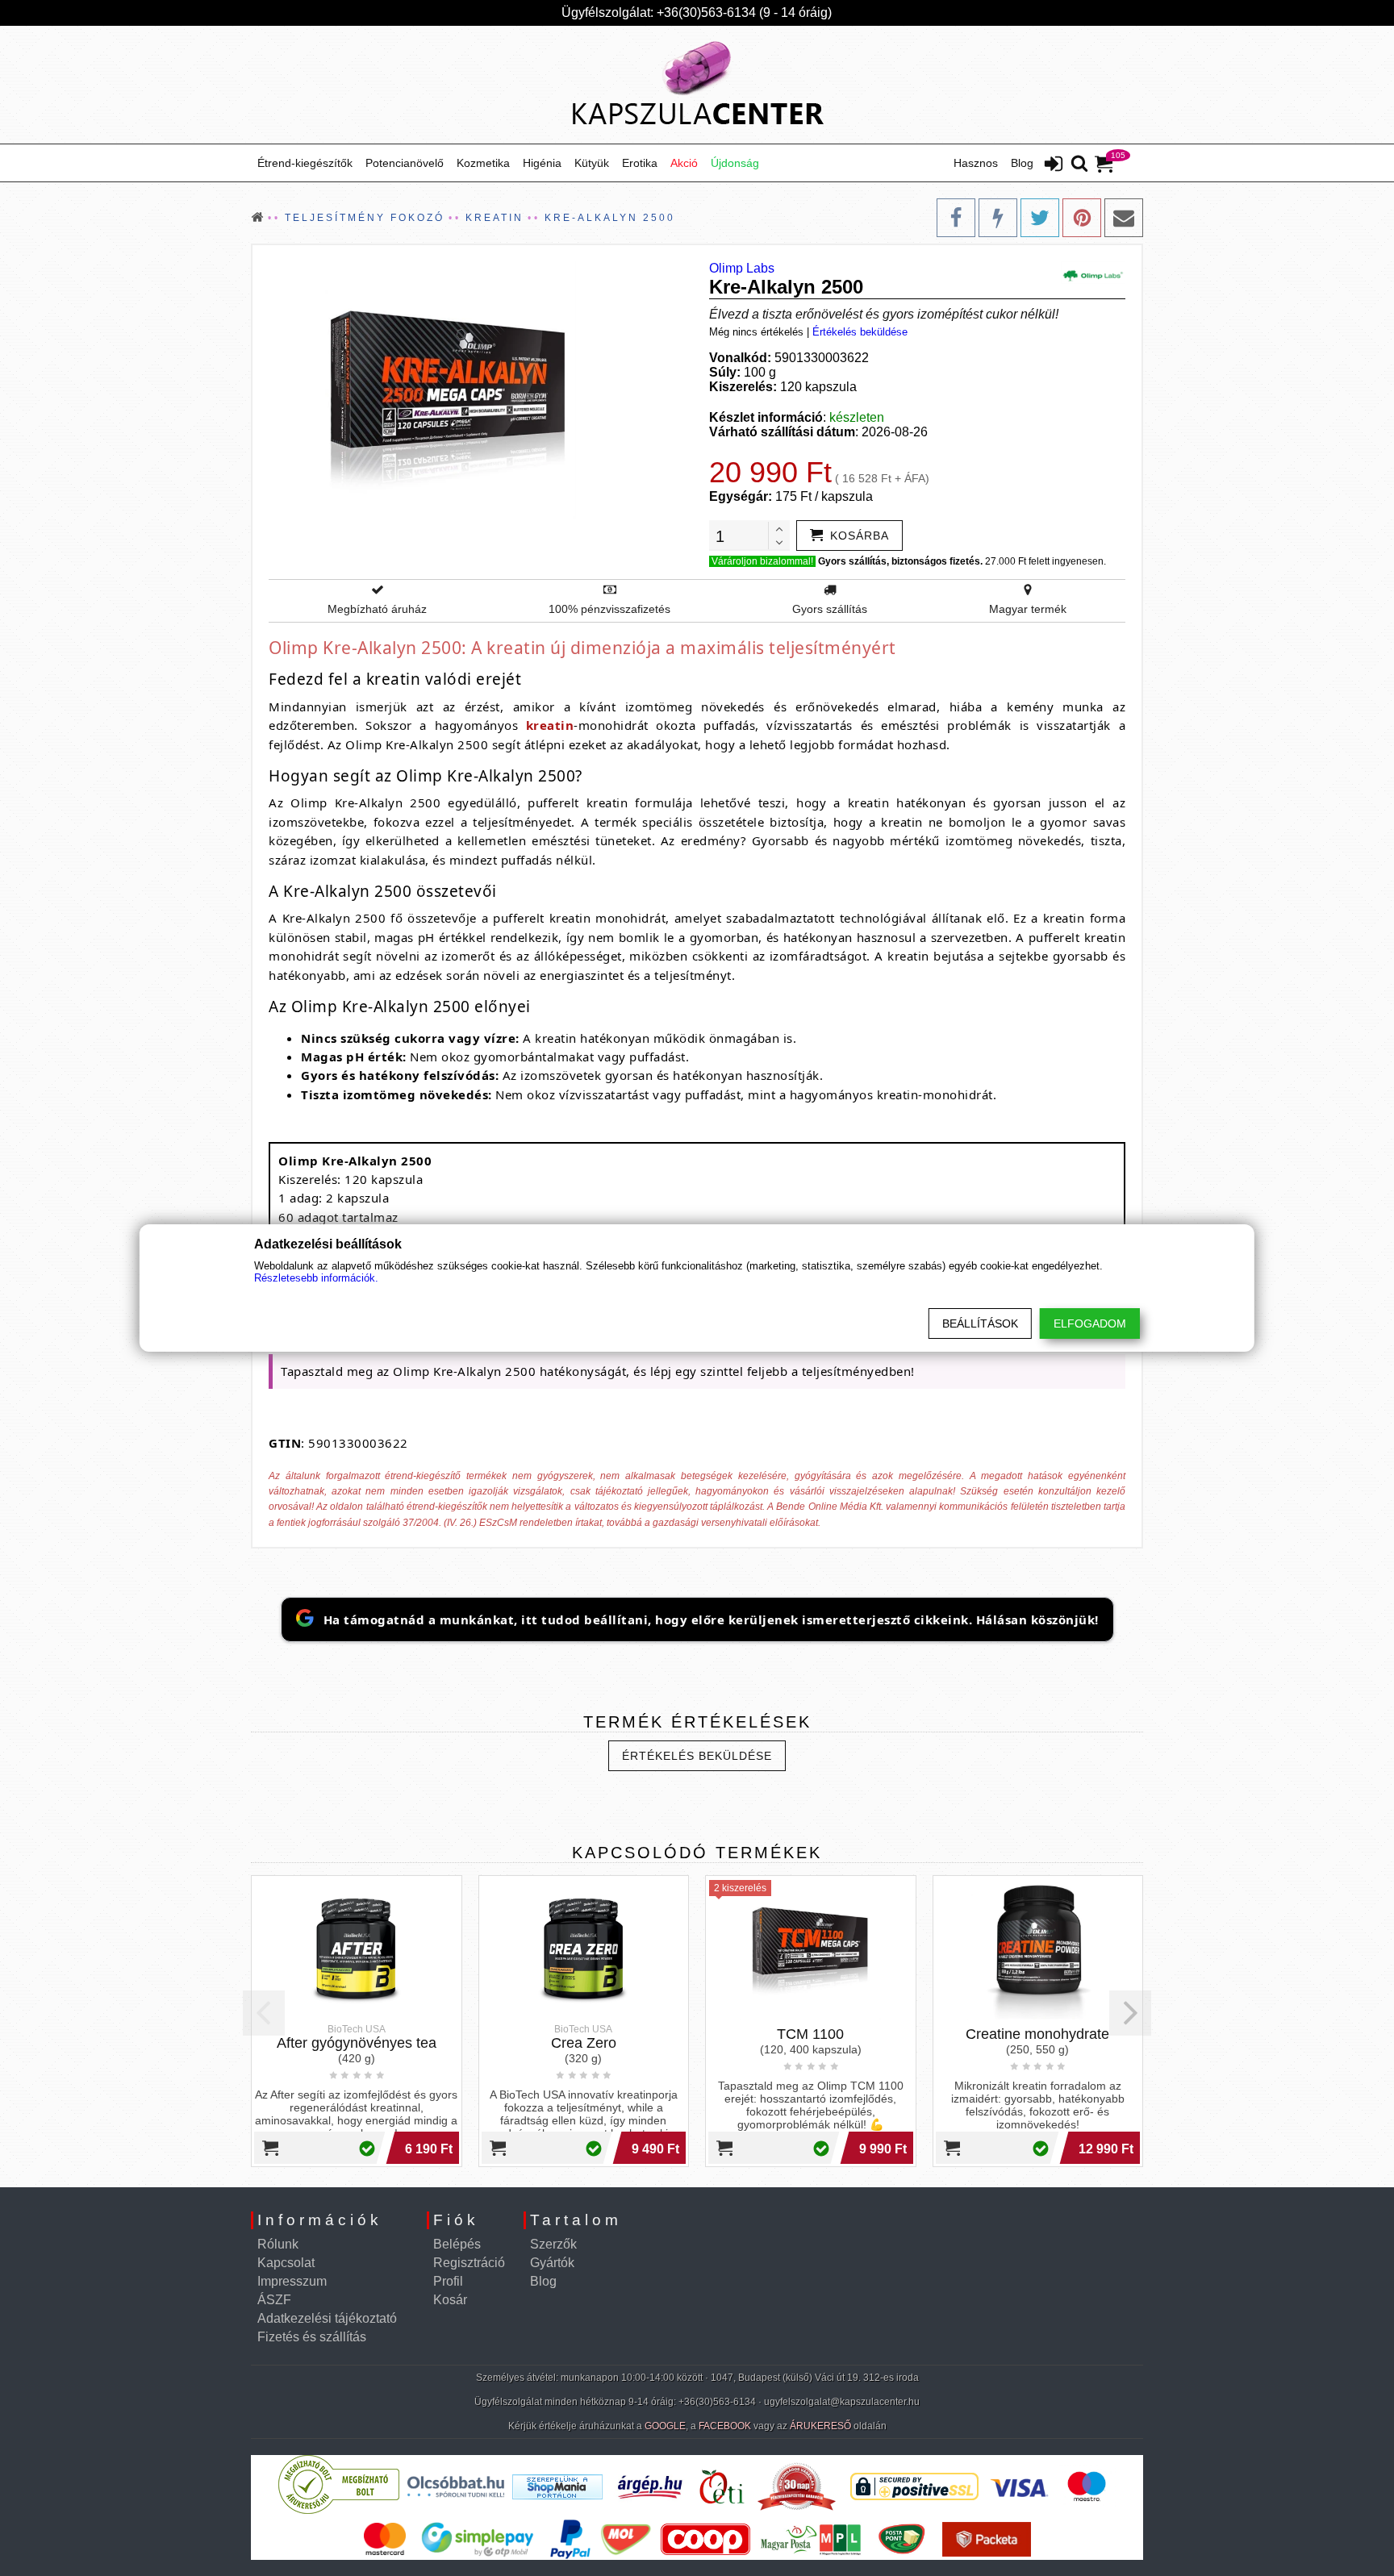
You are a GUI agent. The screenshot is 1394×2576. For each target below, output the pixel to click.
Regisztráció (469, 2263)
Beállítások (980, 1323)
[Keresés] (1079, 165)
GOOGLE (665, 2426)
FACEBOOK (725, 2426)
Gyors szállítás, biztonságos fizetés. (900, 561)
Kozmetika (483, 163)
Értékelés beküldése (860, 332)
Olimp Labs (742, 268)
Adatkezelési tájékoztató (327, 2318)
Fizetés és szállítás (312, 2337)
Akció (684, 163)
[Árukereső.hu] (339, 2510)
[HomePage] (697, 85)
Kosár (450, 2300)
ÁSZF (274, 2300)
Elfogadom (1090, 1323)
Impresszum (292, 2281)
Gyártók (552, 2263)
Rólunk (278, 2244)
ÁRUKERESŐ (820, 2426)
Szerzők (553, 2244)
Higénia (542, 163)
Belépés (457, 2244)
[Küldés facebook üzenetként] (998, 218)
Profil (448, 2281)
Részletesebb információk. (316, 1278)
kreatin (550, 725)
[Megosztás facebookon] (956, 218)
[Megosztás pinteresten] (1082, 218)
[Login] (1054, 165)
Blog (1022, 163)
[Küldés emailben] (1124, 218)
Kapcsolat (286, 2263)
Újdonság (735, 163)
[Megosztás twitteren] (1040, 218)
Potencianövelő (405, 163)
